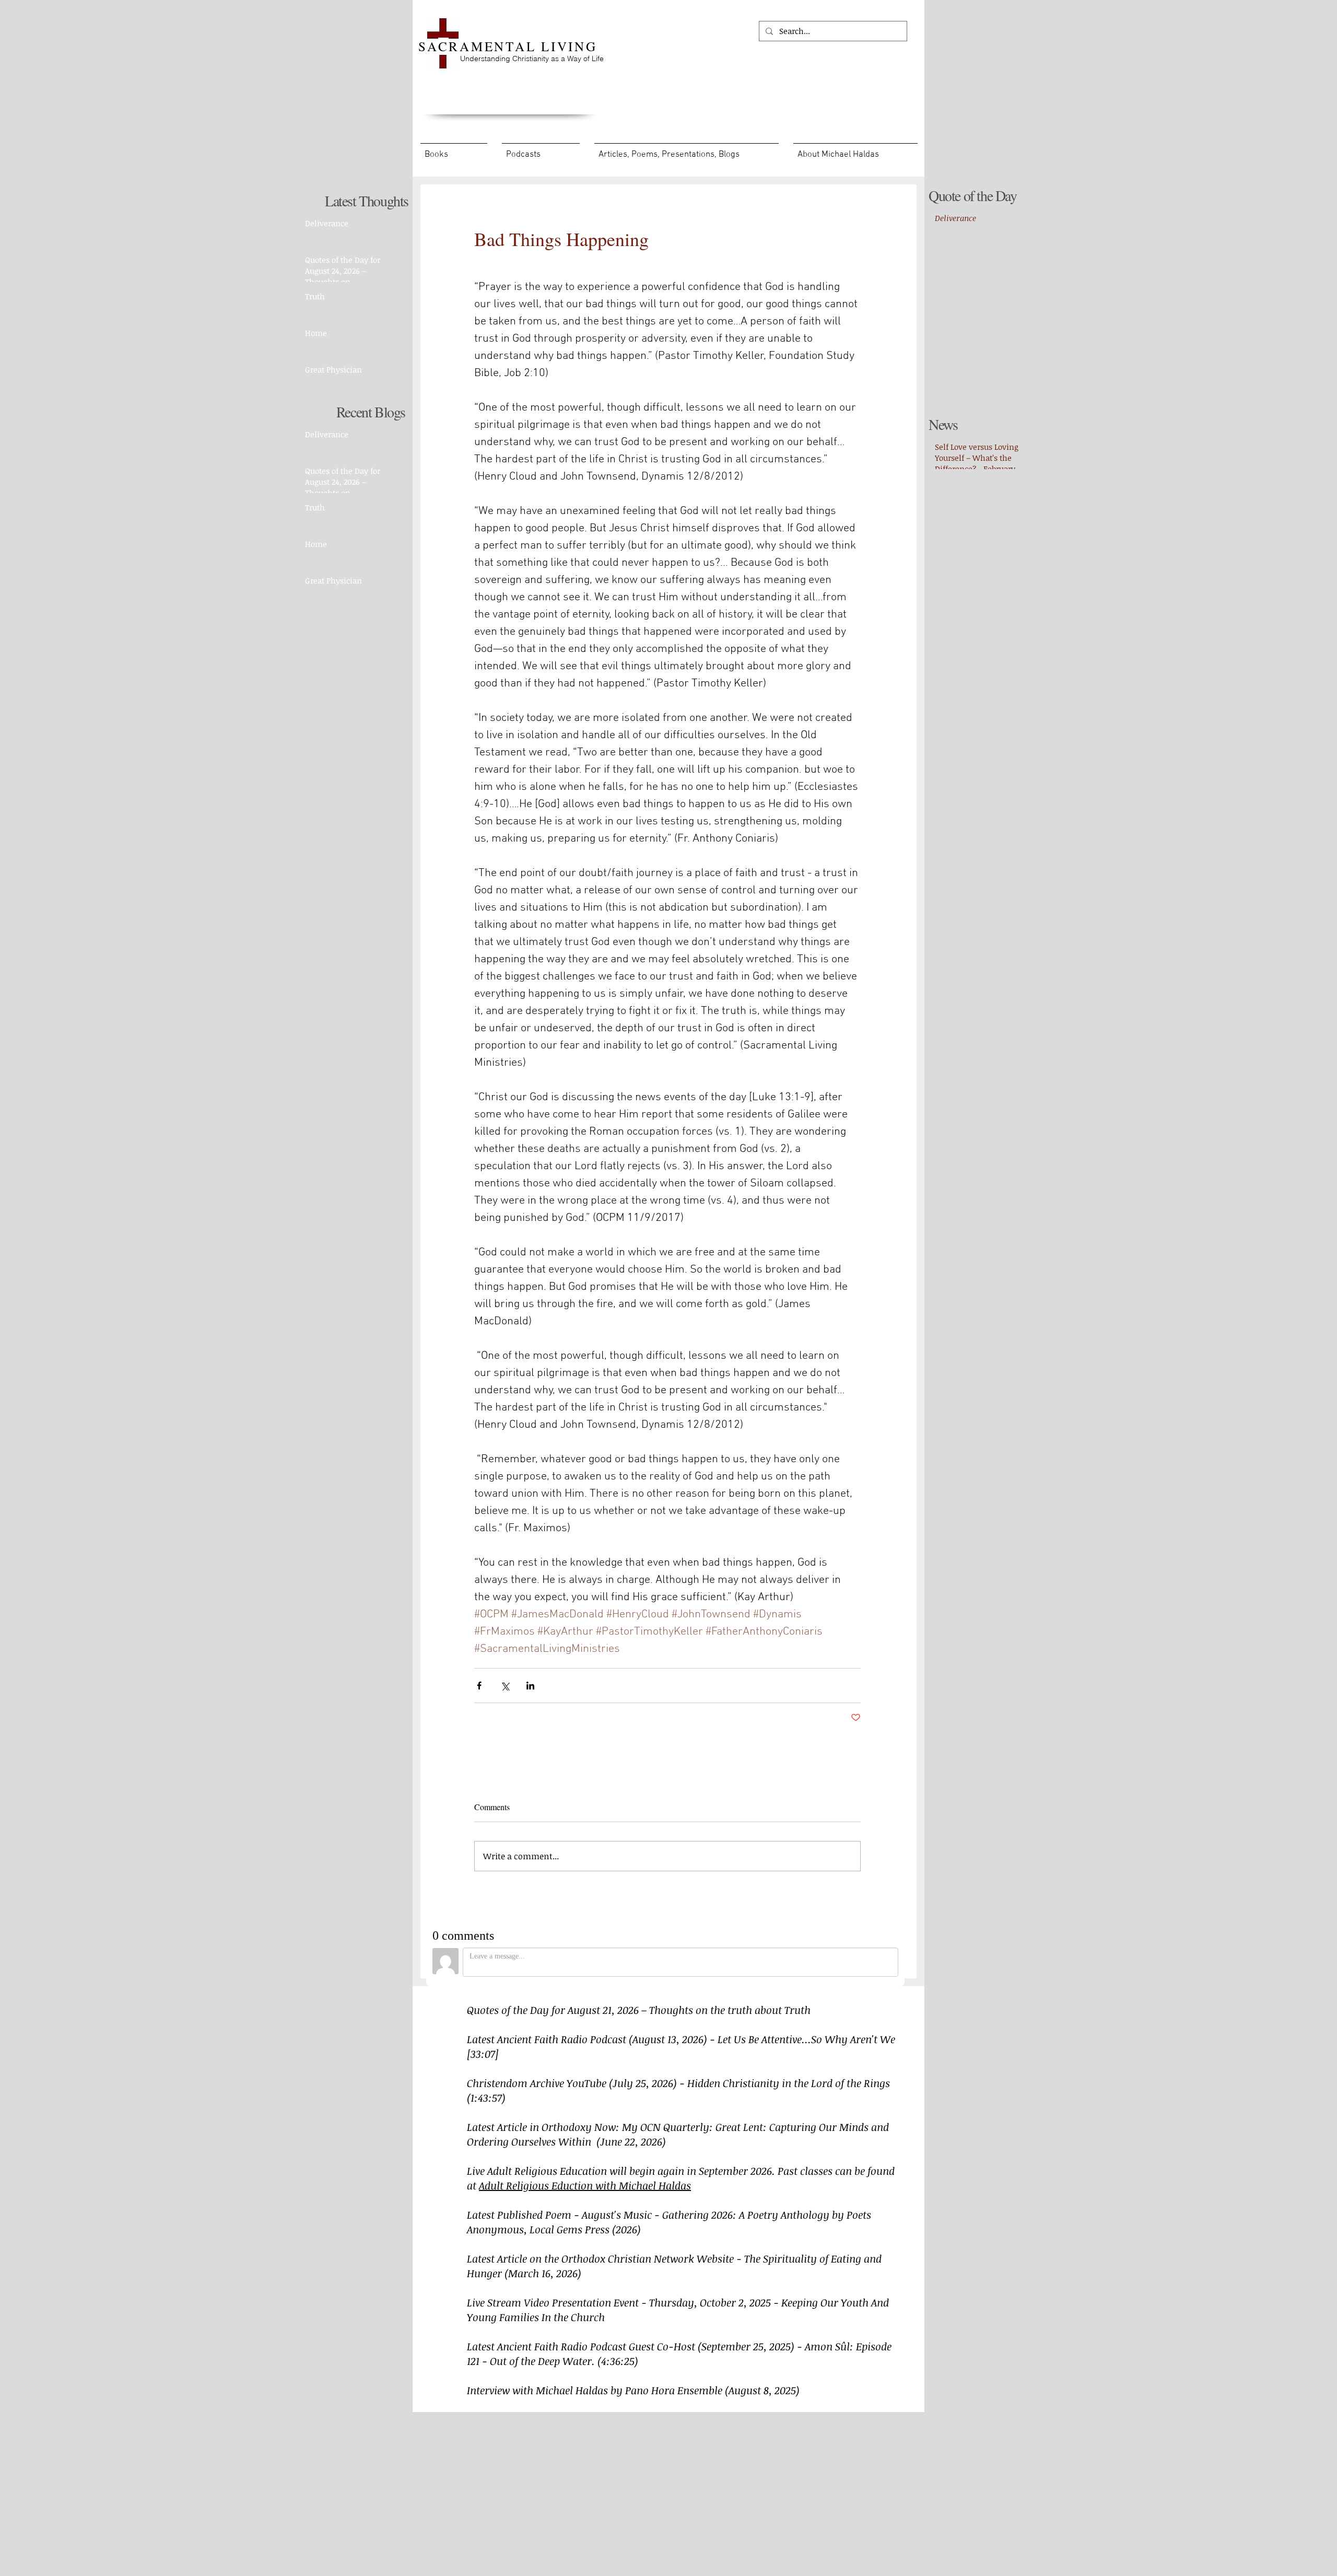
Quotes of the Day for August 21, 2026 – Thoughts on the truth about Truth (639, 2010)
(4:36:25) (618, 2361)
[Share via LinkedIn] (530, 1686)
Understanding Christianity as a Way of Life (532, 59)
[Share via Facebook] (479, 1686)
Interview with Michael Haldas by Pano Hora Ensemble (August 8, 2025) (633, 2390)
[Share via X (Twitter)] (505, 1686)
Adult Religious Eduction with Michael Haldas (585, 2185)
